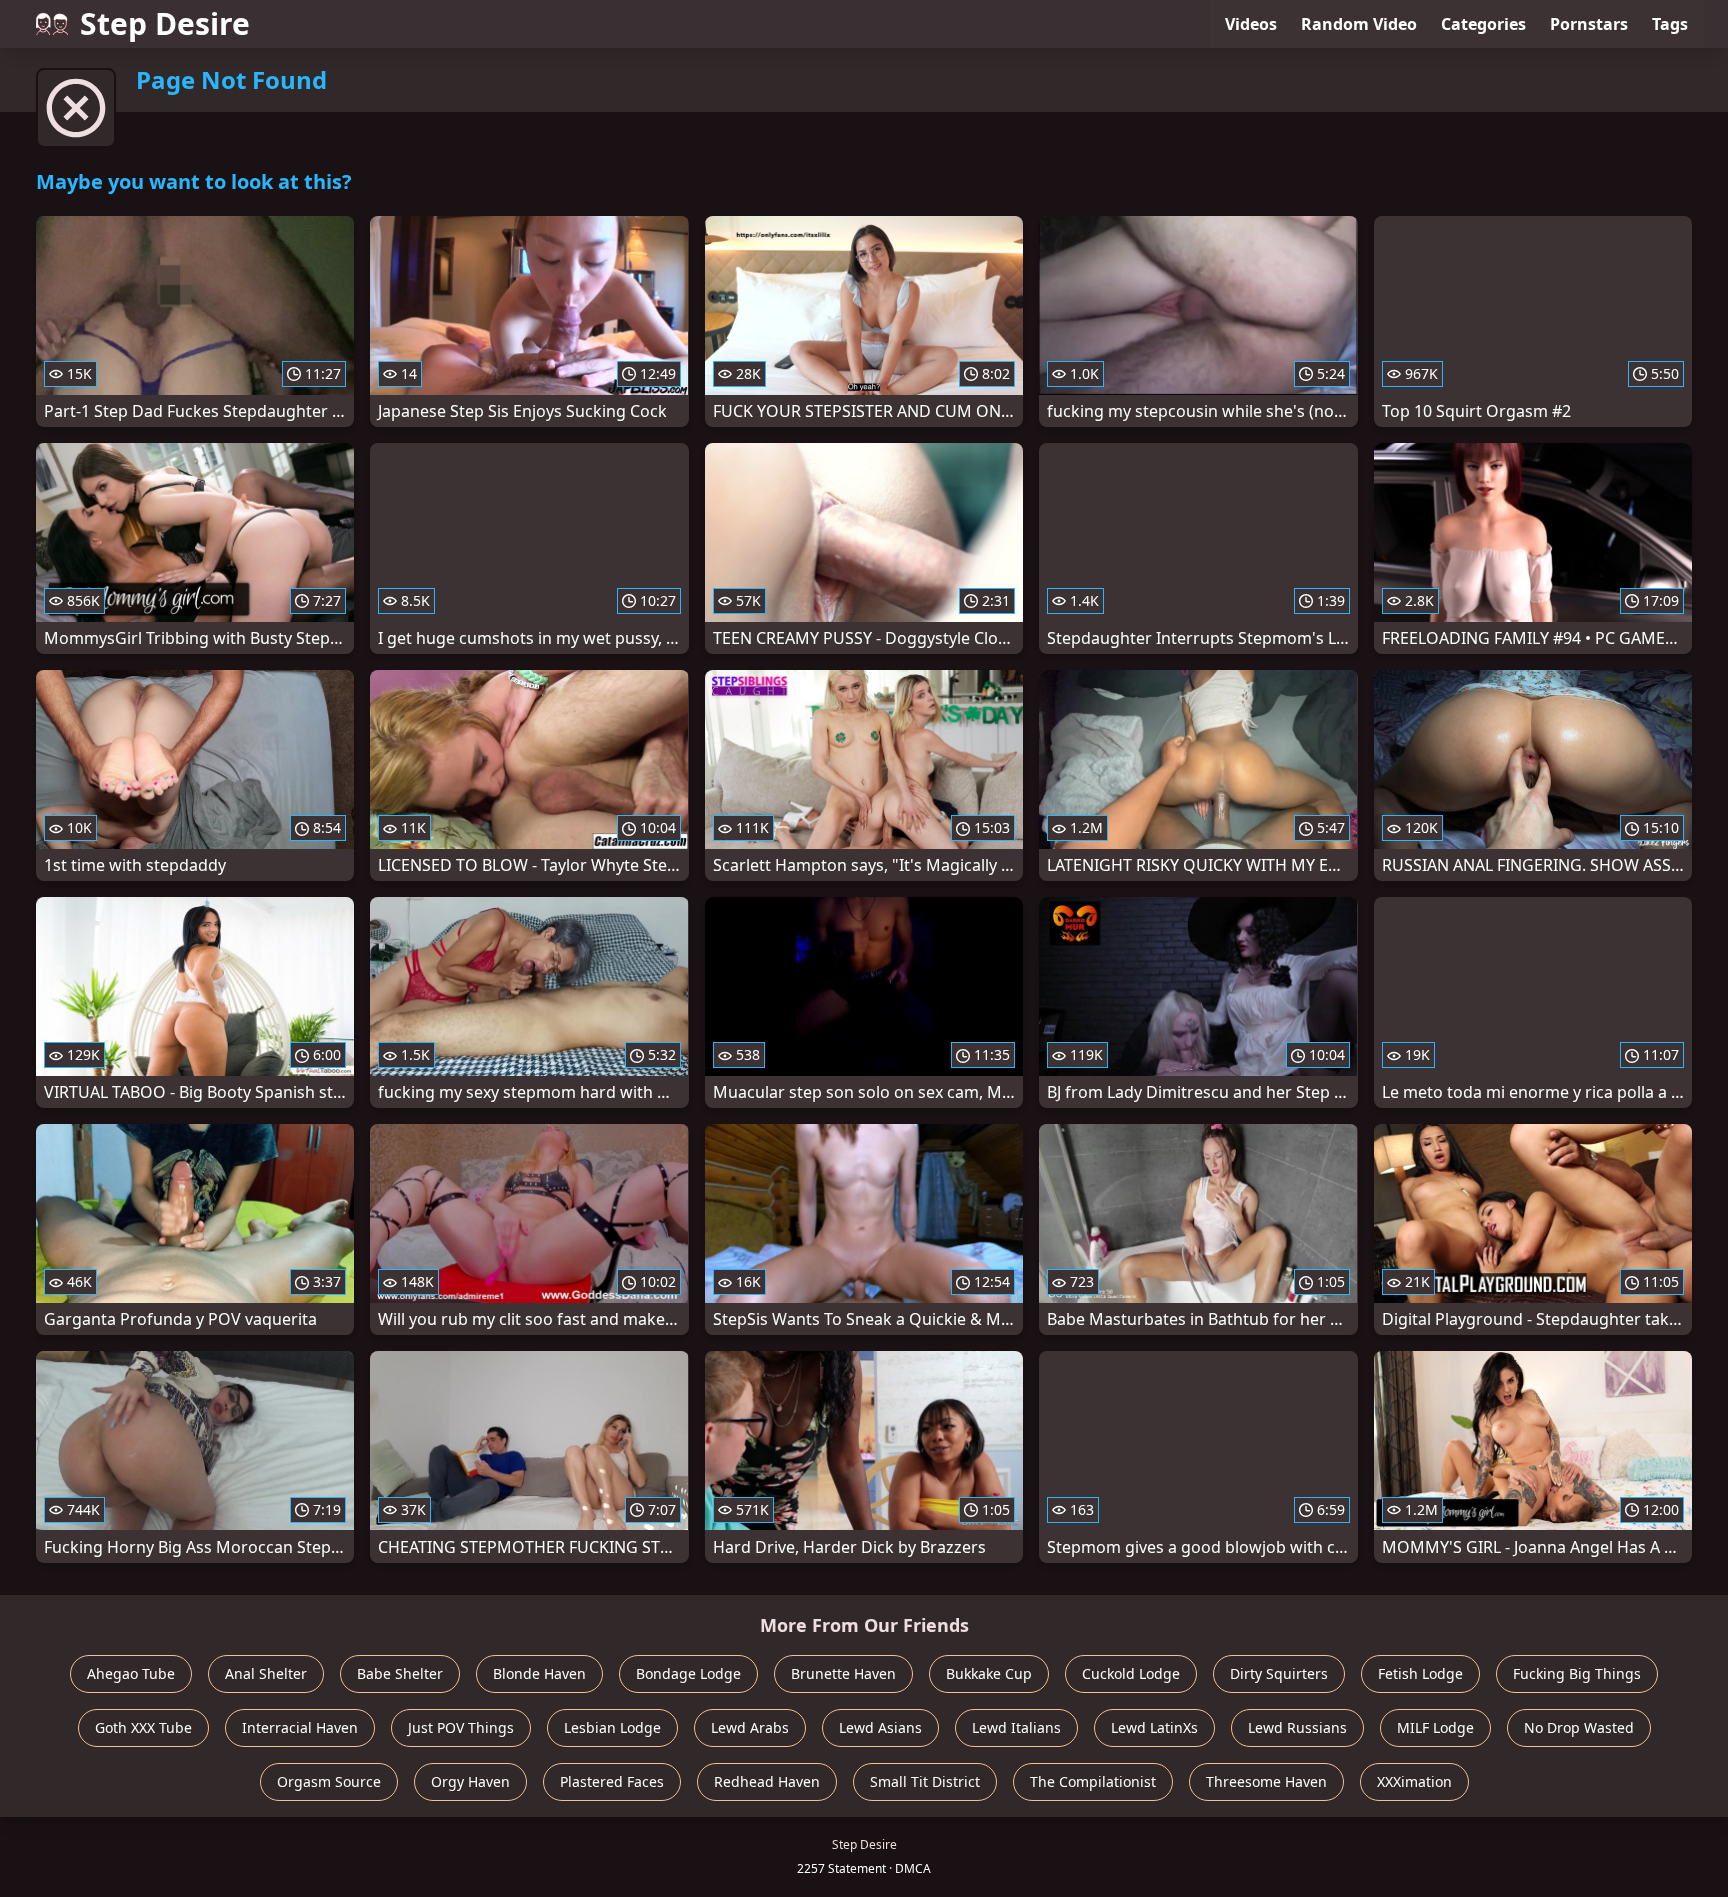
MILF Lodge (1435, 1727)
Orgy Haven (470, 1781)
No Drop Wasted (1579, 1727)
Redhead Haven (767, 1781)
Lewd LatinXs (1154, 1727)
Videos (1251, 24)
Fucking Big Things (1577, 1673)
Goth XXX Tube (143, 1727)
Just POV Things (461, 1727)
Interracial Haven (300, 1727)
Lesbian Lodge (612, 1727)
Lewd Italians (1016, 1727)
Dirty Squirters (1279, 1673)
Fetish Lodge (1420, 1673)
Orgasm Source (329, 1781)
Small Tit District (925, 1781)
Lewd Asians (880, 1727)
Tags (1670, 24)
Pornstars (1589, 24)
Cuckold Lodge (1131, 1673)
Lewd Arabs (750, 1727)
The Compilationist (1093, 1781)
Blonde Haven (539, 1673)
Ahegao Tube (131, 1673)
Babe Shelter (400, 1673)
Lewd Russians (1297, 1727)
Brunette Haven (843, 1673)
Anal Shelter (266, 1673)
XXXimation (1414, 1781)
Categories (1483, 24)
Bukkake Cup (989, 1673)
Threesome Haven (1266, 1781)
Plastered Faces (612, 1781)
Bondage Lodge (688, 1673)
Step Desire (165, 23)
